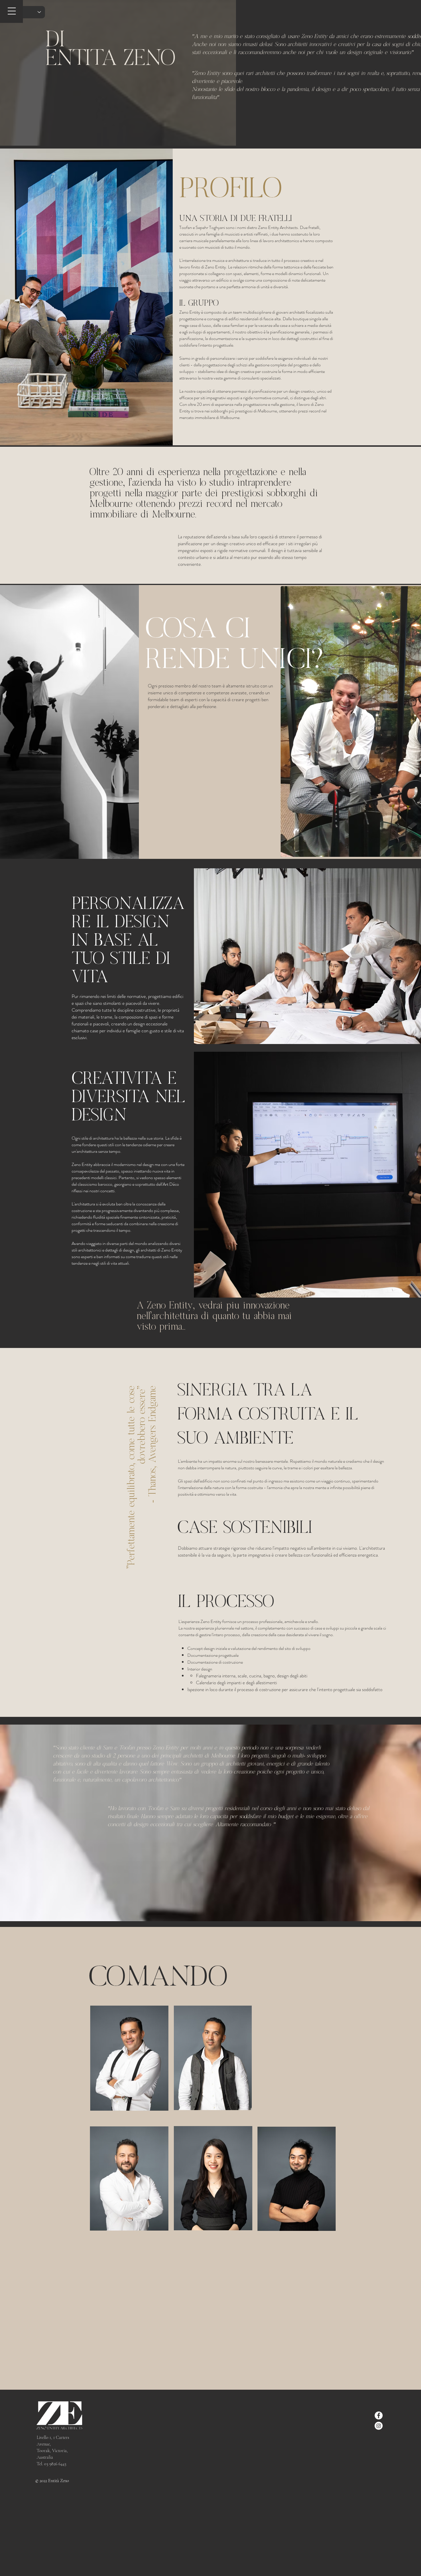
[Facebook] (379, 2415)
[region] (217, 2061)
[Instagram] (379, 2426)
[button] (12, 11)
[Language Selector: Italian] (26, 12)
